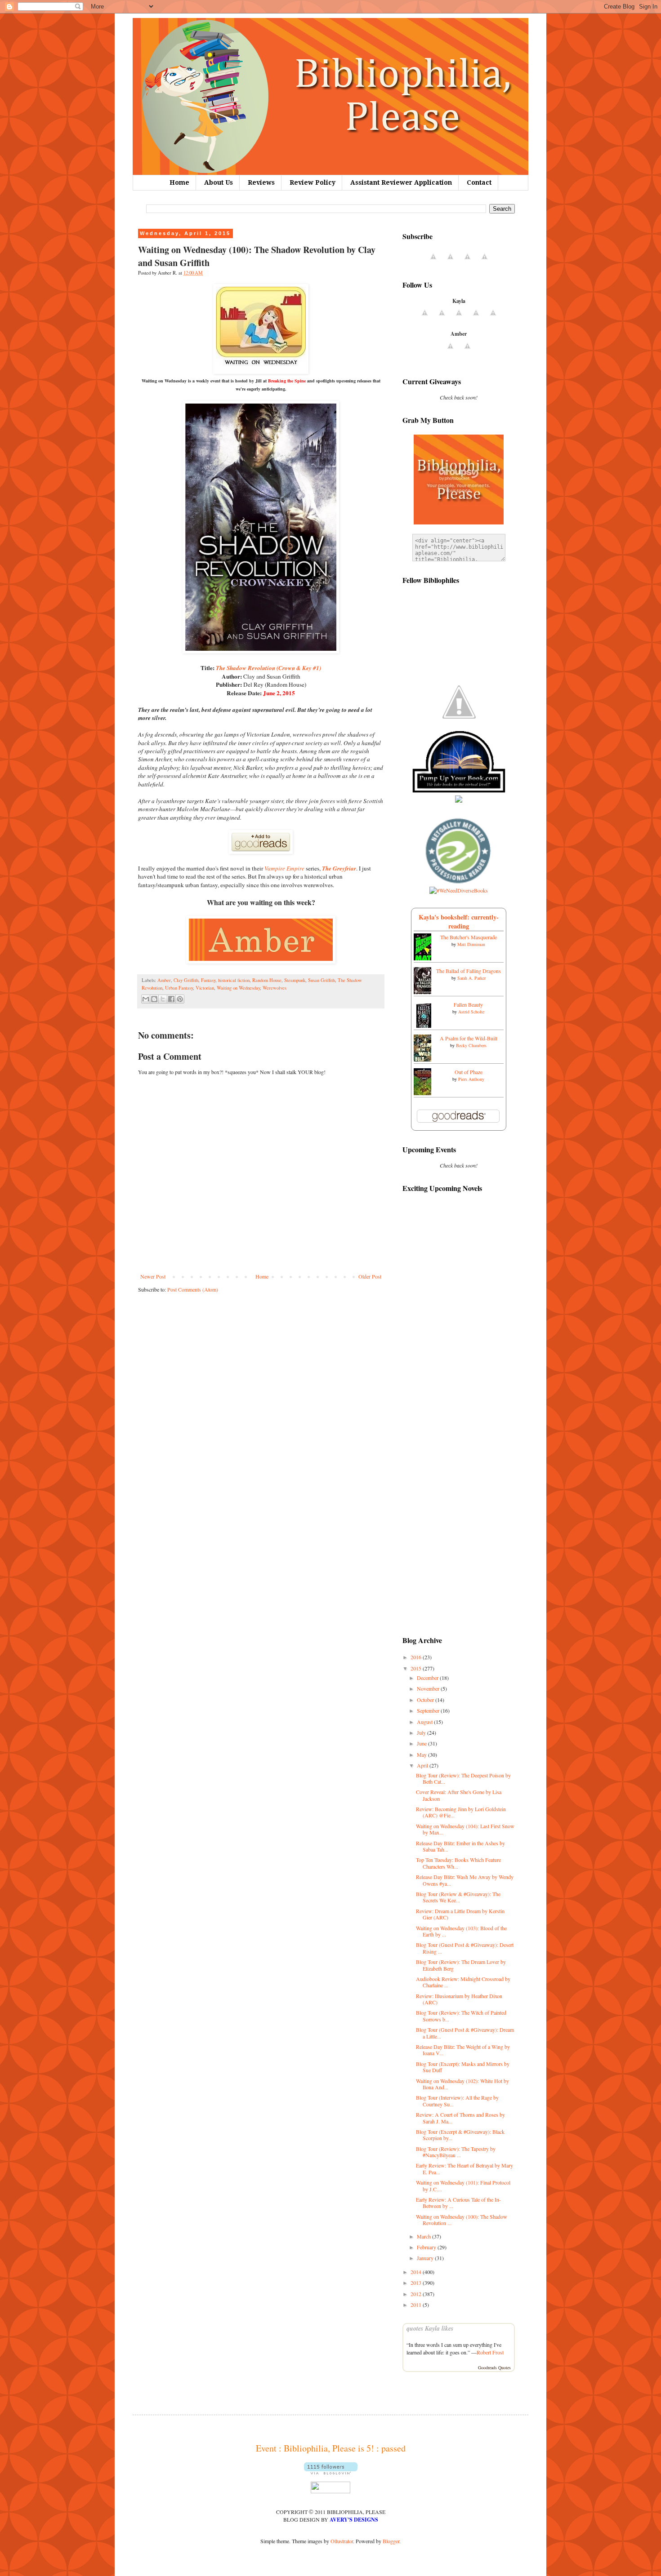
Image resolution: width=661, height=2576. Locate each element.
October (426, 1700)
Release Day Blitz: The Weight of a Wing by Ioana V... (463, 2050)
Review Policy (313, 182)
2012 (417, 2294)
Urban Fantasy (179, 988)
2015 (417, 1668)
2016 (417, 1657)
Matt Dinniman (471, 944)
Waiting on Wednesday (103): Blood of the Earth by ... (461, 1931)
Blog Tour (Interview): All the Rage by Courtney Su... (457, 2101)
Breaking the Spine (287, 381)
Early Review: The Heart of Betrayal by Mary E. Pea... (464, 2168)
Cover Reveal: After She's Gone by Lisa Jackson (459, 1795)
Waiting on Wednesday (238, 988)
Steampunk (295, 980)
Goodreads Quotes (494, 2367)
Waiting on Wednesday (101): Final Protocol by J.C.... (463, 2185)
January (426, 2258)
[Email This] (146, 999)
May (422, 1754)
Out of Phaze (469, 1072)
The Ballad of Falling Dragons (469, 971)
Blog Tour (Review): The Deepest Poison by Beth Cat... (463, 1778)
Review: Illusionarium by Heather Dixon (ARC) (459, 1999)
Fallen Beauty (468, 1004)
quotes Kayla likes (430, 2328)
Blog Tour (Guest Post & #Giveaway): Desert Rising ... (465, 1948)
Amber (164, 980)
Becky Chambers (471, 1045)
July (422, 1732)
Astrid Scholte (471, 1012)
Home (179, 182)
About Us (219, 182)
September (429, 1710)
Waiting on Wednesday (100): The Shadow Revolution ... (462, 2220)
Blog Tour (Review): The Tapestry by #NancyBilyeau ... (456, 2152)
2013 (417, 2283)
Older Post (370, 1276)
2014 (417, 2272)
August (425, 1722)
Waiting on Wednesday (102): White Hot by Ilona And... (462, 2084)
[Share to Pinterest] (180, 999)
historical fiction (234, 980)
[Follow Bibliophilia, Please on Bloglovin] (331, 2472)
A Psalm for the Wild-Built (469, 1038)
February (427, 2247)
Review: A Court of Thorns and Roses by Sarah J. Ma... (460, 2118)
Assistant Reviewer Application (401, 182)
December (428, 1678)
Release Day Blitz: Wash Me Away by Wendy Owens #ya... (465, 1880)
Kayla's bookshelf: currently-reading (459, 922)
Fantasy (208, 980)
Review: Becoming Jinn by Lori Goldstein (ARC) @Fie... (461, 1812)
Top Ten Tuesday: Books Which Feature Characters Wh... (458, 1863)
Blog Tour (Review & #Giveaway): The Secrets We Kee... (458, 1897)
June (422, 1743)
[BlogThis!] (154, 999)
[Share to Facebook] (171, 999)
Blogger (391, 2541)
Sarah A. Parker (471, 978)
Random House (267, 980)
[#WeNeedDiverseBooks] (459, 890)
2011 (417, 2305)
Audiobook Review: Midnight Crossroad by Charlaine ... (463, 1982)
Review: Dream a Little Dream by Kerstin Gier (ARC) (460, 1914)
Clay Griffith (186, 980)
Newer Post (153, 1276)
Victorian (205, 988)
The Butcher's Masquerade (469, 937)
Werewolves (275, 988)
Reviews (261, 182)
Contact (479, 182)
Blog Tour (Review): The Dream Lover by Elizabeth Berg (461, 1965)
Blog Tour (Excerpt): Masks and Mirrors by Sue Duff (463, 2067)
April (423, 1765)
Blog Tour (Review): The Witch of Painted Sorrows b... (461, 2016)
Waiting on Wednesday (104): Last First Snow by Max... (465, 1829)
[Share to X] (163, 999)
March (424, 2236)
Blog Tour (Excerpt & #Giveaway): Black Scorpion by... (460, 2135)
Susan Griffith (322, 980)
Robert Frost (490, 2352)
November (429, 1688)
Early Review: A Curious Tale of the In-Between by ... (458, 2203)
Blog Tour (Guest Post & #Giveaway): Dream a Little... (465, 2033)
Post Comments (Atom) (193, 1289)
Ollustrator (342, 2541)
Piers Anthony (471, 1079)
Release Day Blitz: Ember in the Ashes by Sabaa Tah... (460, 1846)
